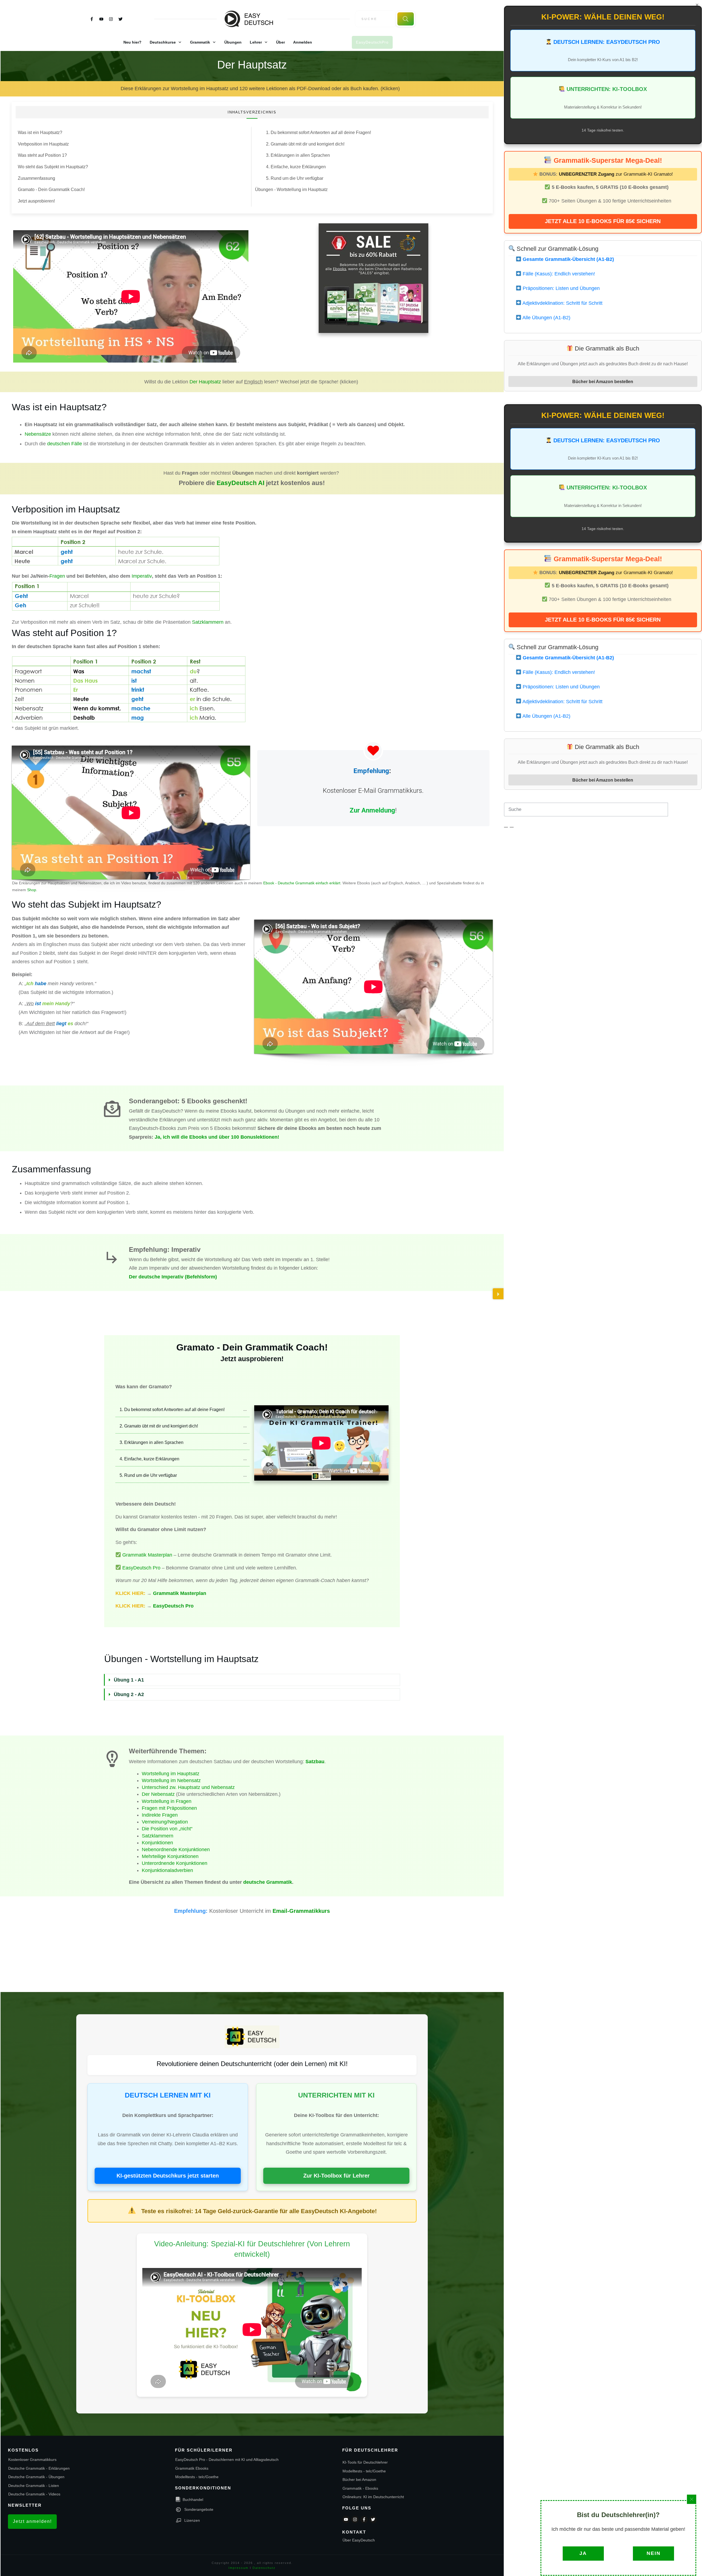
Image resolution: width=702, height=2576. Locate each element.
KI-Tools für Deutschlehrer (365, 2462)
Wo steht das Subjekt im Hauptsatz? (53, 167)
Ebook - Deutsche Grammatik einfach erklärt (302, 883)
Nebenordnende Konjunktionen (176, 1850)
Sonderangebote (199, 2509)
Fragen (57, 576)
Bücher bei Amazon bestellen (603, 381)
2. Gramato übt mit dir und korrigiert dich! (305, 144)
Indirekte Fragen (160, 1815)
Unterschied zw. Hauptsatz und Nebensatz (188, 1787)
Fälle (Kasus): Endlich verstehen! (558, 274)
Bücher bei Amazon (359, 2480)
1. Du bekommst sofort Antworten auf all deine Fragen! (319, 132)
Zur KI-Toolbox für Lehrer (336, 2176)
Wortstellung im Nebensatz (171, 1780)
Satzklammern (208, 622)
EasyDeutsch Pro (141, 1568)
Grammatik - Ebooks (360, 2488)
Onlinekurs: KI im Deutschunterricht (373, 2497)
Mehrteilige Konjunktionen (170, 1856)
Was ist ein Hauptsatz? (40, 132)
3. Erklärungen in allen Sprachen (298, 155)
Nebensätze (38, 434)
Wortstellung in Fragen (167, 1801)
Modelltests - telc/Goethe (197, 2477)
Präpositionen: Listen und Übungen (561, 288)
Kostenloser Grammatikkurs (32, 2460)
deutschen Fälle (65, 444)
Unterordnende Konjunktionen (175, 1863)
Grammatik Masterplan (147, 1555)
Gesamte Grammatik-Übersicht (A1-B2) (568, 259)
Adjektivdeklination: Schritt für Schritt (562, 303)
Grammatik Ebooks (192, 2468)
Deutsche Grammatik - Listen (34, 2486)
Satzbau (315, 1762)
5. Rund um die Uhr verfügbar (295, 178)
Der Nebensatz (158, 1794)
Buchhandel (193, 2500)
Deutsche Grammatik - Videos (34, 2494)
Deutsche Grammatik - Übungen (36, 2477)
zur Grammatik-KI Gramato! (616, 174)
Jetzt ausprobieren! (36, 201)
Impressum (238, 2568)
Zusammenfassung (36, 178)
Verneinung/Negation (165, 1822)
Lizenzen (192, 2520)
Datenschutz (264, 2568)
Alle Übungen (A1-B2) (546, 318)
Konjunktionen (157, 1843)
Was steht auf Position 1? (42, 155)
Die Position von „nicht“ (167, 1829)
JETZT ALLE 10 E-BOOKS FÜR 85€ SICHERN (603, 221)
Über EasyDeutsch (359, 2540)
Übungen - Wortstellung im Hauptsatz (291, 190)
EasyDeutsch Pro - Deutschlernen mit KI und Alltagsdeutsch (227, 2460)
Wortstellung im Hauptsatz (171, 1774)
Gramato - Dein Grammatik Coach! (51, 190)
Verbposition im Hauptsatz (43, 144)
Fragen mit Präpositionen (169, 1808)
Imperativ (141, 576)
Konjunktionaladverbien (167, 1870)
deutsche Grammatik (268, 1882)
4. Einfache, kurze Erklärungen (296, 167)
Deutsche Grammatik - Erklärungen (39, 2468)
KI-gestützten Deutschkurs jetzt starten (168, 2176)
